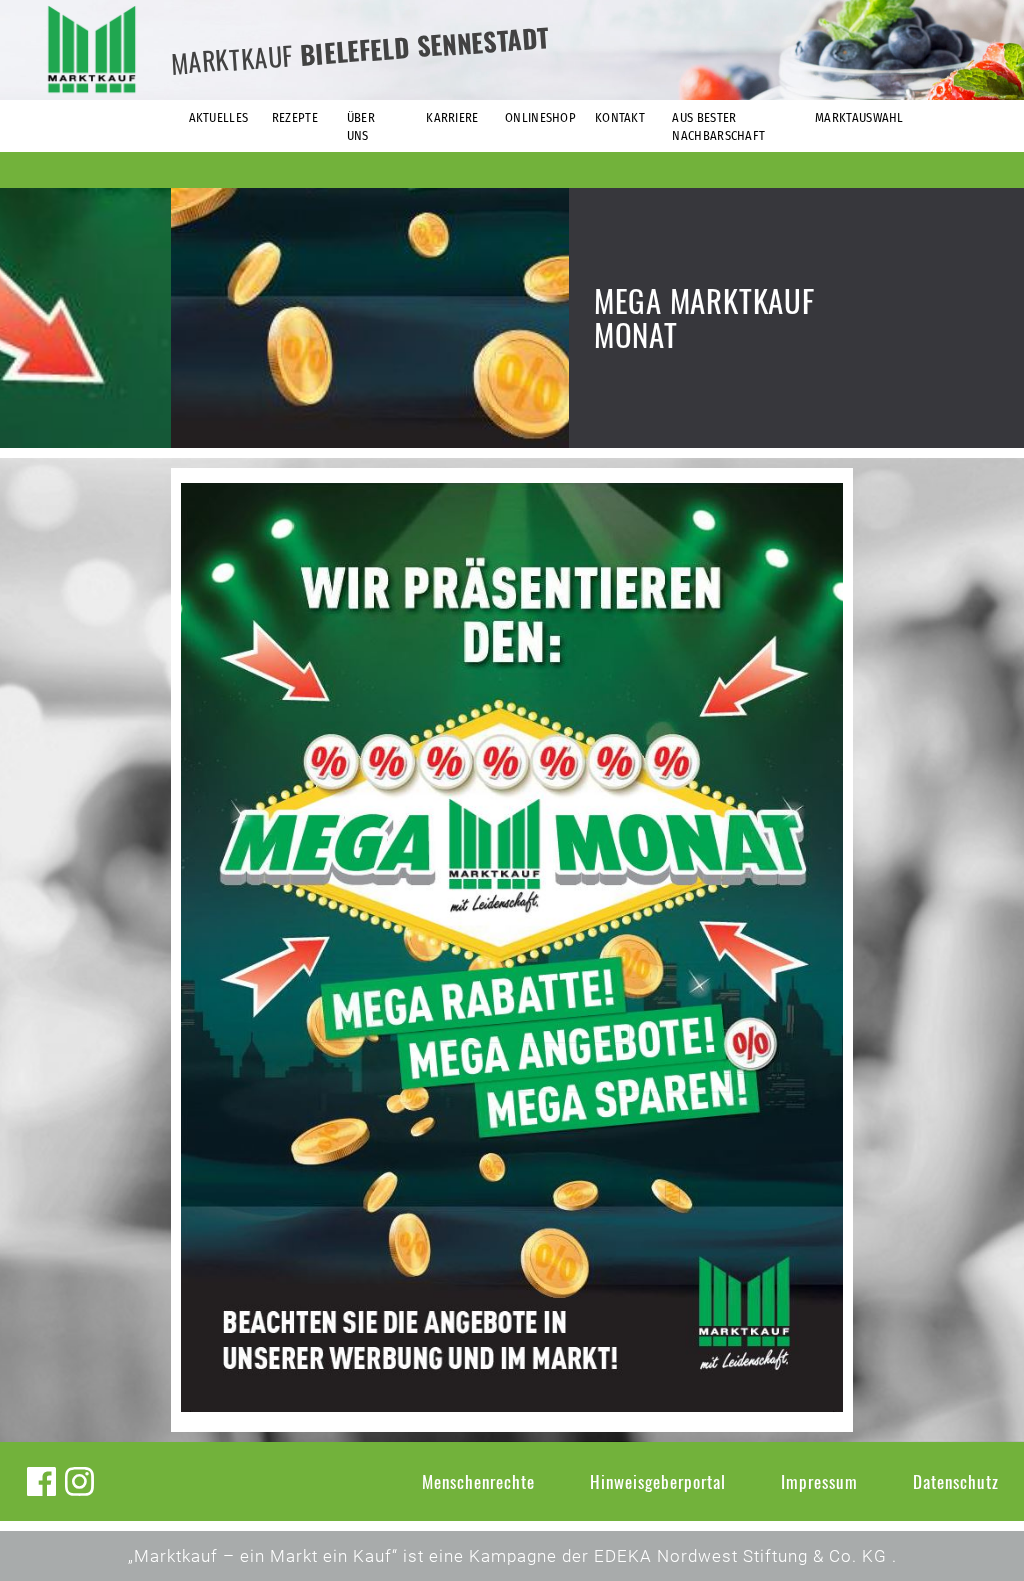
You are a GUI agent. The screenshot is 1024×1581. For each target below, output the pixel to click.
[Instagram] (79, 1481)
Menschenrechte (478, 1481)
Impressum (819, 1481)
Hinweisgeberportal (658, 1481)
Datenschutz (956, 1481)
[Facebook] (41, 1481)
